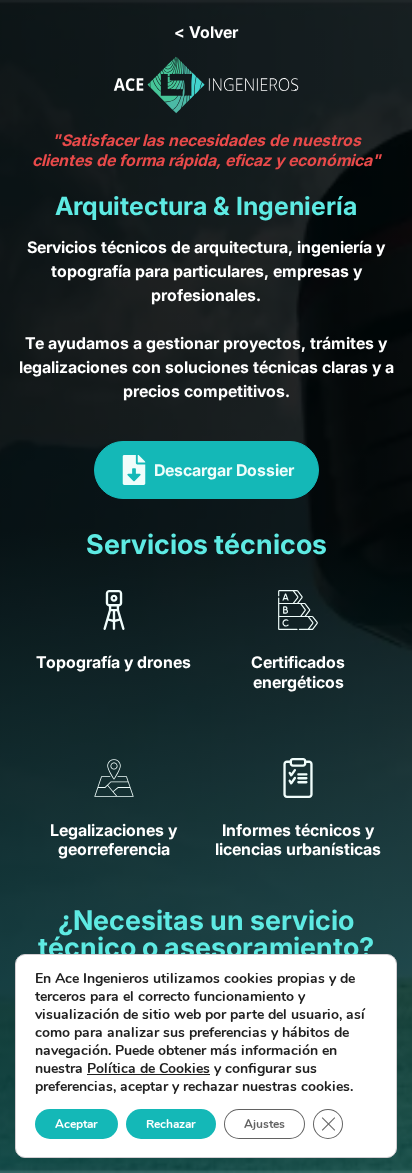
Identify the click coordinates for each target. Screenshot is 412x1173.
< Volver (206, 32)
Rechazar (171, 1124)
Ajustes (264, 1124)
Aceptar (76, 1124)
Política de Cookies (148, 1068)
